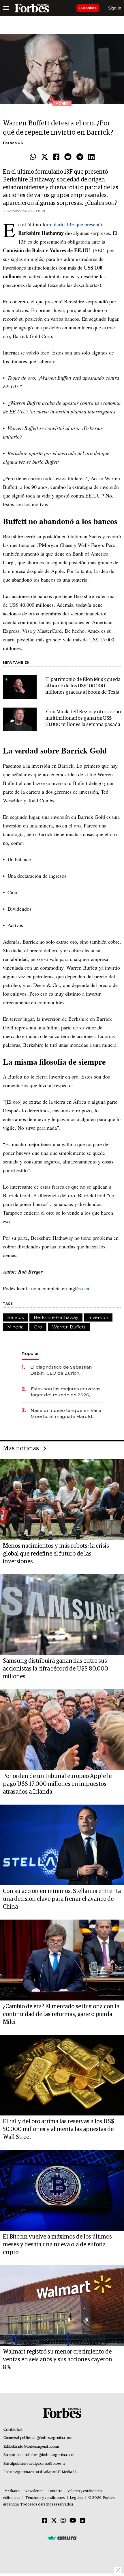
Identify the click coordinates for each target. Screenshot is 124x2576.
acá (85, 1288)
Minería (15, 1327)
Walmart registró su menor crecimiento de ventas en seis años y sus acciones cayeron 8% (58, 2360)
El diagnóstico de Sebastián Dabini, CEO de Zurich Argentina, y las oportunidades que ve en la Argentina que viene (65, 1370)
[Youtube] (73, 2521)
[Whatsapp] (33, 157)
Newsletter (34, 2491)
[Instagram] (63, 2521)
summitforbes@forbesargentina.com (46, 2455)
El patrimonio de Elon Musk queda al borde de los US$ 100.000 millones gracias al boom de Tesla (83, 686)
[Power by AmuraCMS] (62, 2538)
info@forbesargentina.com (38, 2447)
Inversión (98, 1317)
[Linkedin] (91, 157)
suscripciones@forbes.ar (46, 2464)
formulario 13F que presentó (72, 224)
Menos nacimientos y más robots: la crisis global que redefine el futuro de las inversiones (56, 1554)
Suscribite (88, 8)
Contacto (55, 2491)
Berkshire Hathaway (56, 1317)
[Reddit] (68, 157)
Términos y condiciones (45, 2498)
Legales (77, 2498)
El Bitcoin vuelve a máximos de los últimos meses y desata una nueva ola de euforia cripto (57, 2245)
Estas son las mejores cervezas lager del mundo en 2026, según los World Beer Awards (66, 1392)
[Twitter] (45, 157)
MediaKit (12, 2491)
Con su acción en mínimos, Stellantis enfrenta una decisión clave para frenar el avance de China (62, 1899)
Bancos (15, 1317)
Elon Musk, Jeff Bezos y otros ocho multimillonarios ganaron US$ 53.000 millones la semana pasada (83, 718)
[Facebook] (56, 157)
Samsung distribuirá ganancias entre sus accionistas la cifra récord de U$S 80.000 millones (56, 1669)
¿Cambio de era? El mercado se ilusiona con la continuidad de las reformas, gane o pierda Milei (61, 2014)
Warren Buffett (69, 1327)
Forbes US (13, 143)
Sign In (115, 8)
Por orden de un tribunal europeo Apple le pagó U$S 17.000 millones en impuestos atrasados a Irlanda (57, 1784)
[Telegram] (80, 157)
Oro (38, 1327)
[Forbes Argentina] (32, 8)
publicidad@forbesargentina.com (46, 2438)
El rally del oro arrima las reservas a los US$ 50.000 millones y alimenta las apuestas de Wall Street (59, 2129)
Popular (30, 1353)
